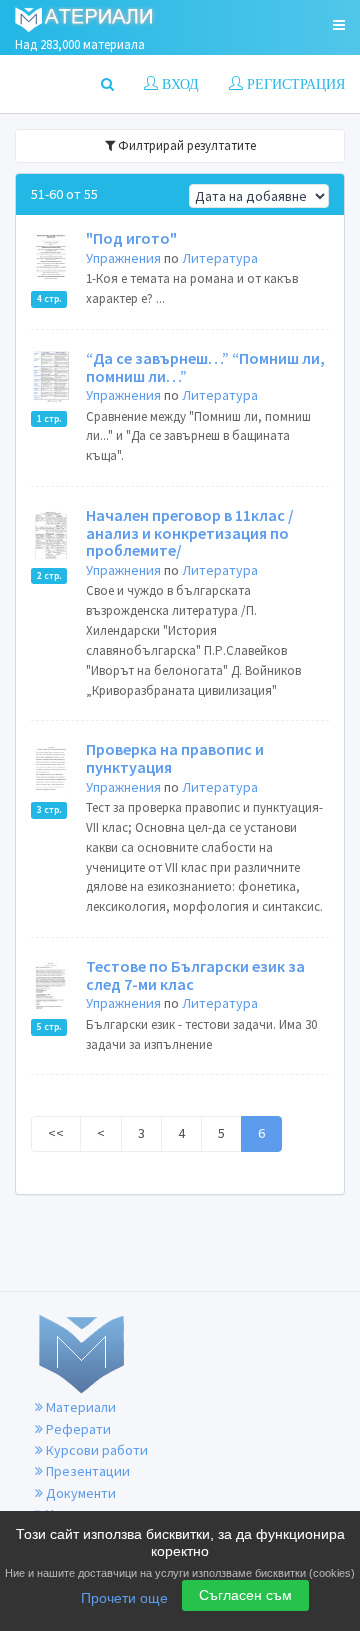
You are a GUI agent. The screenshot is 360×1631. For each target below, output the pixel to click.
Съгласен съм (245, 1595)
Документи (79, 1493)
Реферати (77, 1429)
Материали (79, 1407)
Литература (220, 258)
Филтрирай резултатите (185, 145)
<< (56, 1133)
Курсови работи (95, 1450)
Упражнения (123, 258)
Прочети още (124, 1598)
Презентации (86, 1471)
